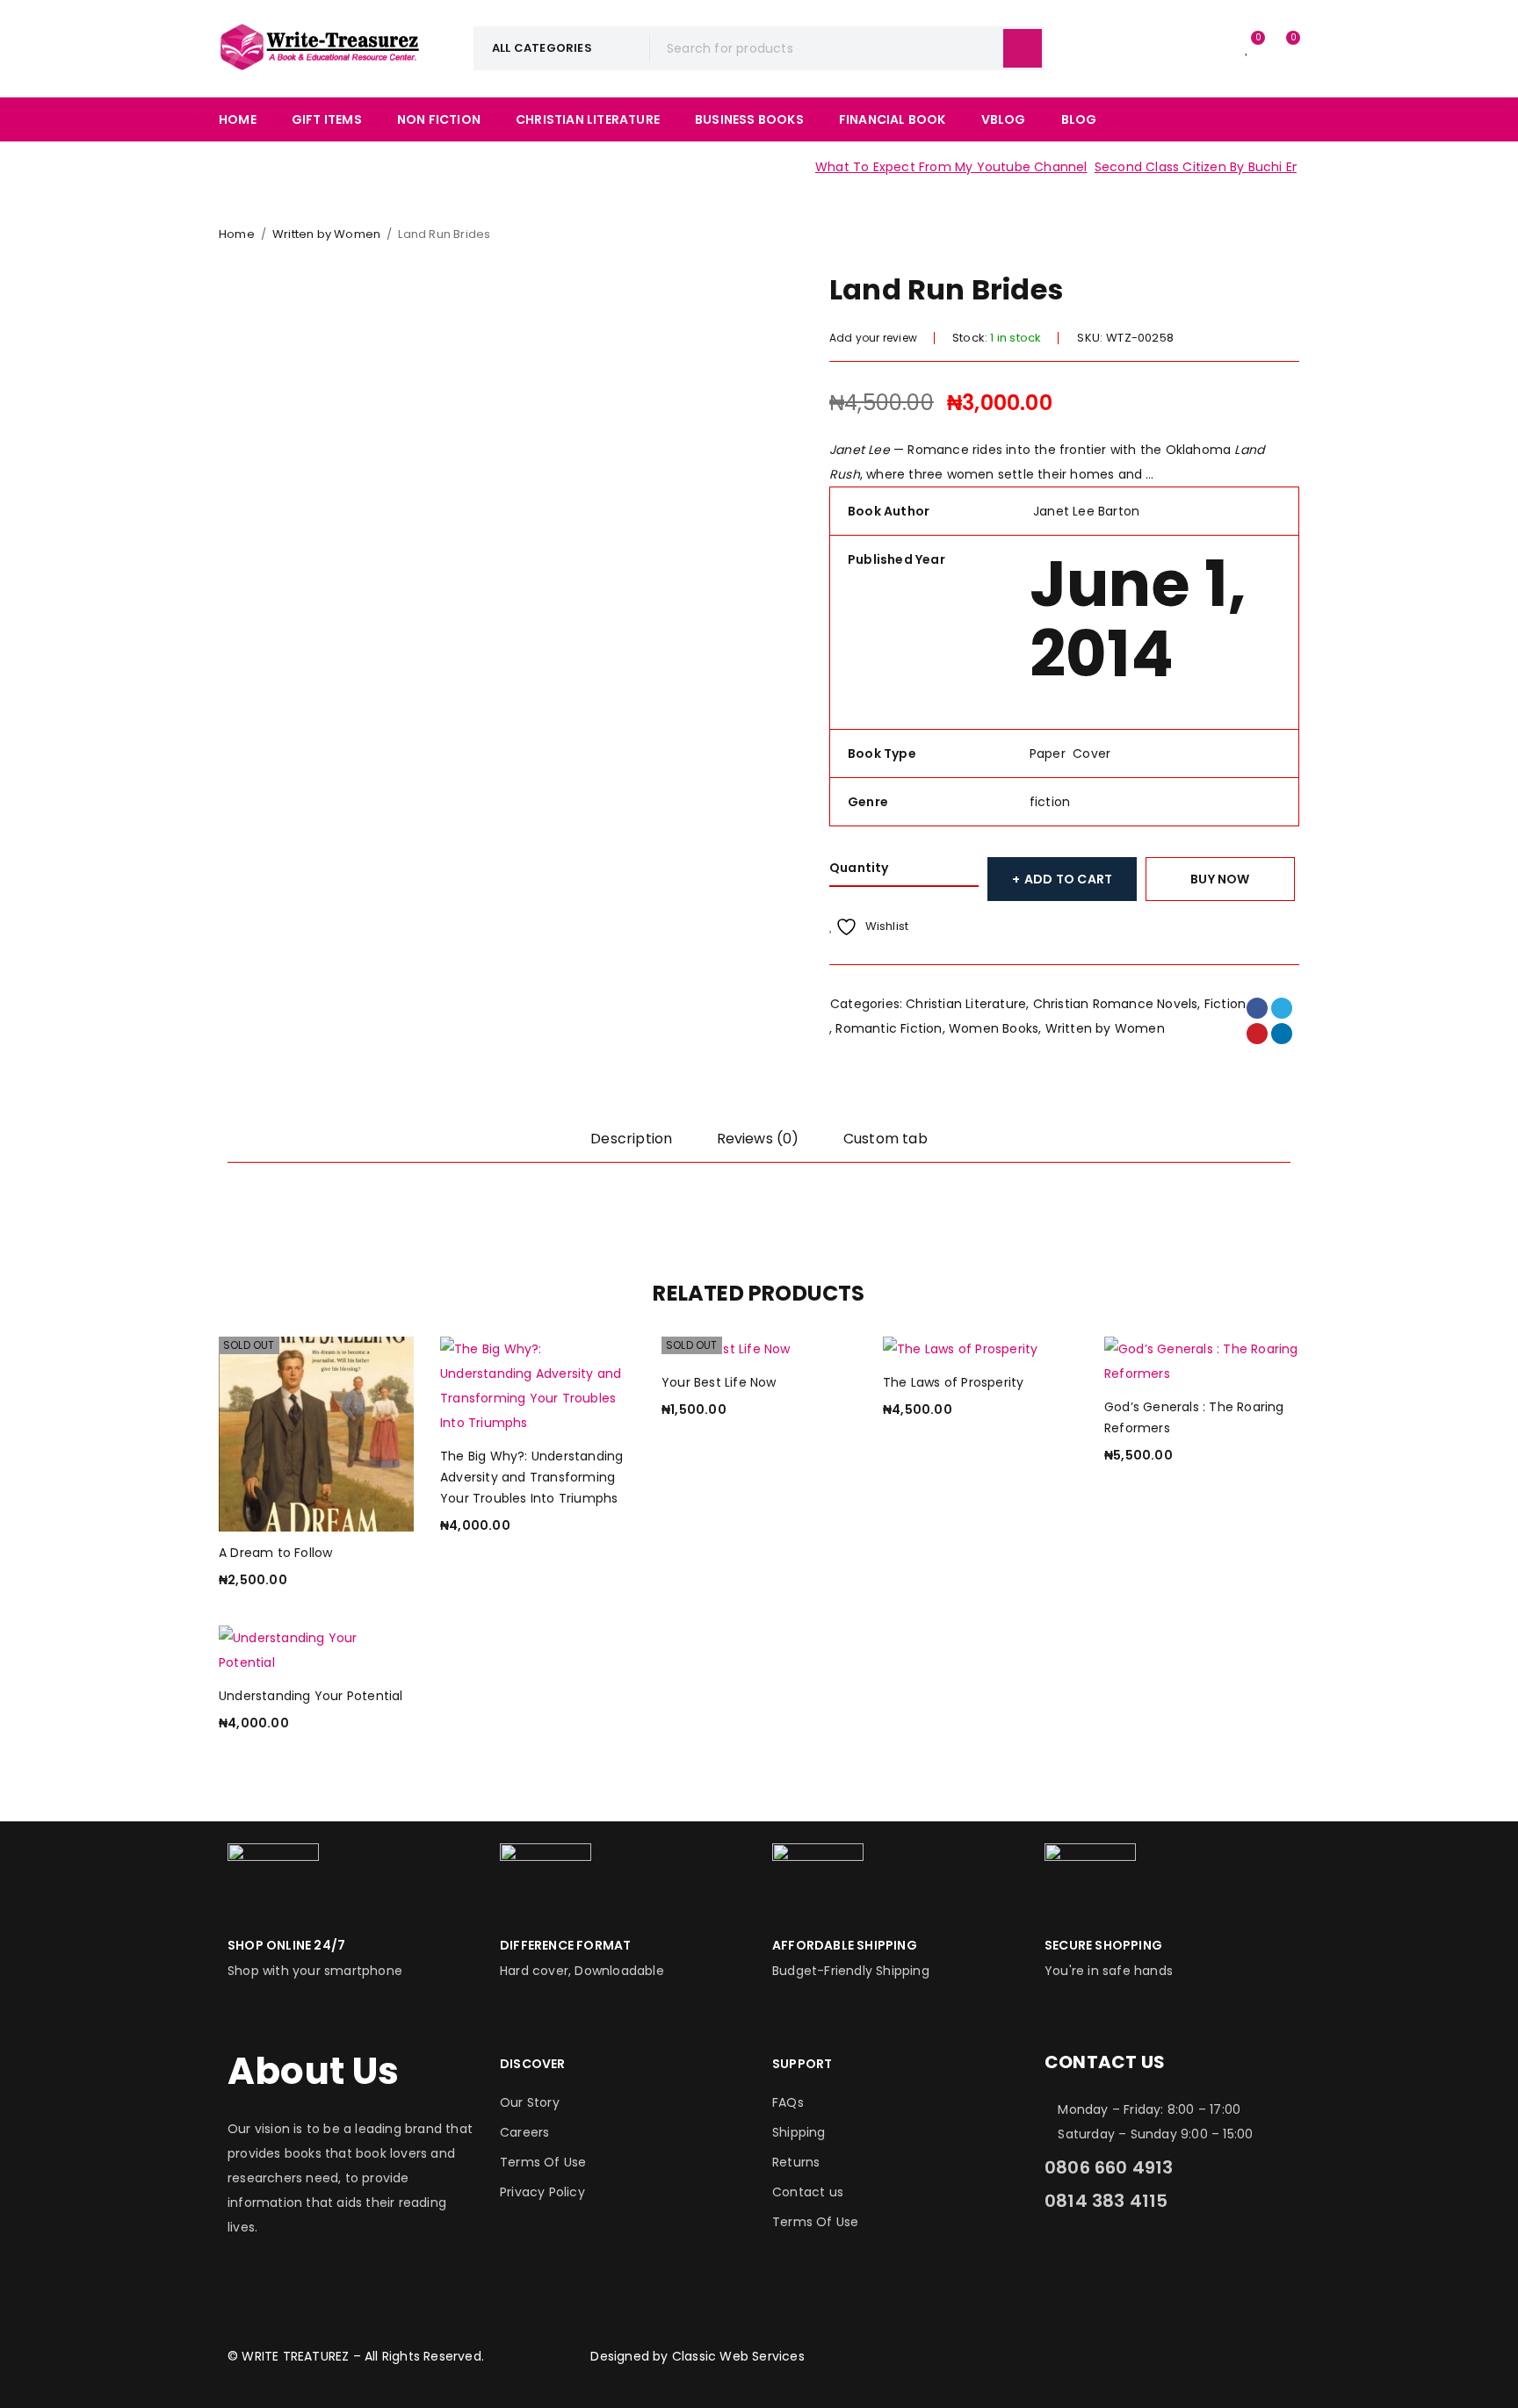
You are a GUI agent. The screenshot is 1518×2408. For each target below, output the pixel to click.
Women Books (994, 1028)
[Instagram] (1114, 2261)
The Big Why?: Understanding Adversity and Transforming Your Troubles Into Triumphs (531, 1477)
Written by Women (326, 234)
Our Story (530, 2102)
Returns (796, 2162)
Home (237, 234)
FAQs (788, 2102)
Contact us (808, 2192)
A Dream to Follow (275, 1553)
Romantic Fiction (889, 1028)
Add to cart (1068, 879)
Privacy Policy (542, 2192)
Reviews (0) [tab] (758, 1139)
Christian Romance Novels (1116, 1004)
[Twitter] (1161, 2261)
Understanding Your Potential (311, 1696)
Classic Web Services (738, 2356)
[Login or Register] (1211, 48)
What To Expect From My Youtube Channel (922, 167)
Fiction (1225, 1004)
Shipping (799, 2132)
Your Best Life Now (719, 1382)
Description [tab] (631, 1139)
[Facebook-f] (1066, 2261)
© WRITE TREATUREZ (288, 2356)
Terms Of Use (543, 2162)
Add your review (873, 338)
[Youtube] (1210, 2261)
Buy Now (1220, 879)
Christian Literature (966, 1004)
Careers (524, 2132)
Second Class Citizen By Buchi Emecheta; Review (1218, 167)
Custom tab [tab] (885, 1139)
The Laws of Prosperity (953, 1382)
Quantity (859, 868)
